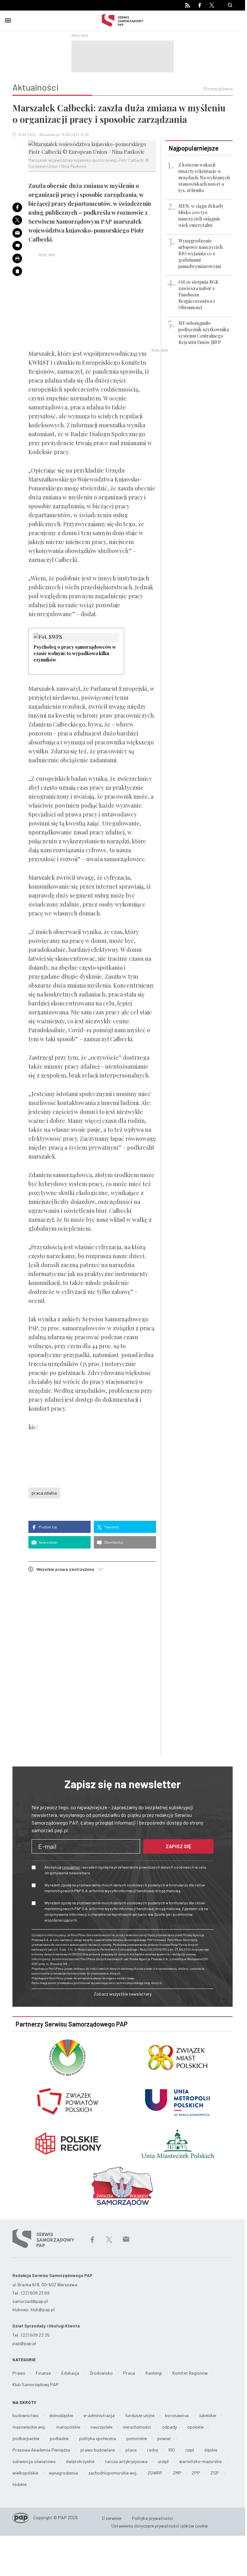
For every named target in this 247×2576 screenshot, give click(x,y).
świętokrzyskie (80, 2461)
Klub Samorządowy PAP (36, 2384)
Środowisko (101, 2373)
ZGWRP (155, 2473)
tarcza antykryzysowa (126, 2461)
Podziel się (47, 1527)
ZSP (215, 2473)
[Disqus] (92, 1666)
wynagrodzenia (63, 2473)
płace (131, 2450)
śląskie (211, 2450)
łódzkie (19, 2484)
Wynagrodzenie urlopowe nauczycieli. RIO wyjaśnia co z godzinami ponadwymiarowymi (201, 254)
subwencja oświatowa (34, 2461)
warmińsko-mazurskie (200, 2461)
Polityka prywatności (152, 2518)
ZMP (177, 2473)
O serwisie (112, 2518)
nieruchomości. (137, 2427)
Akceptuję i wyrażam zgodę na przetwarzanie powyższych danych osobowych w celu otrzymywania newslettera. (125, 1870)
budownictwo (26, 2415)
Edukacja (70, 2373)
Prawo (19, 2373)
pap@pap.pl (24, 2343)
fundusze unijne (140, 2415)
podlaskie (59, 2438)
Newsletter (48, 1542)
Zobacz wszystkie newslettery (123, 1994)
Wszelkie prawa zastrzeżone (67, 1569)
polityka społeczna (97, 2438)
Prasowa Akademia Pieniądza (41, 2450)
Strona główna (218, 89)
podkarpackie (26, 2438)
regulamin (71, 1867)
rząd (190, 2450)
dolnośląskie (61, 2415)
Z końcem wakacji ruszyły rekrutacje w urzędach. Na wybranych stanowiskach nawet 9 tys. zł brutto (204, 178)
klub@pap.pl (43, 2309)
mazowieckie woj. (29, 2427)
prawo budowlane (98, 2450)
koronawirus (177, 2415)
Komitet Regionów (190, 2373)
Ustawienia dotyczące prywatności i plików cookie (160, 2526)
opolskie (195, 2427)
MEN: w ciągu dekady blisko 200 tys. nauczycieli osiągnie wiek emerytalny (201, 216)
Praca (129, 2373)
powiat (164, 2438)
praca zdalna (44, 1493)
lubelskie (208, 2415)
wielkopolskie (25, 2473)
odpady (169, 2427)
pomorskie (137, 2438)
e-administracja (99, 2415)
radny (153, 2450)
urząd (163, 2461)
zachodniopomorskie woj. (113, 2473)
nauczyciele (101, 2427)
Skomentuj (113, 1542)
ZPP (196, 2473)
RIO (172, 2450)
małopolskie (68, 2427)
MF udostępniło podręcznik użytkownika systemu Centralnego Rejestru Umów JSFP (204, 333)
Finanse (43, 2373)
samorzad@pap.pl (30, 2301)
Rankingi (154, 2373)
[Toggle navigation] (8, 19)
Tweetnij (111, 1527)
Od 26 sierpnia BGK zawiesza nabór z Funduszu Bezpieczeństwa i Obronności (198, 295)
